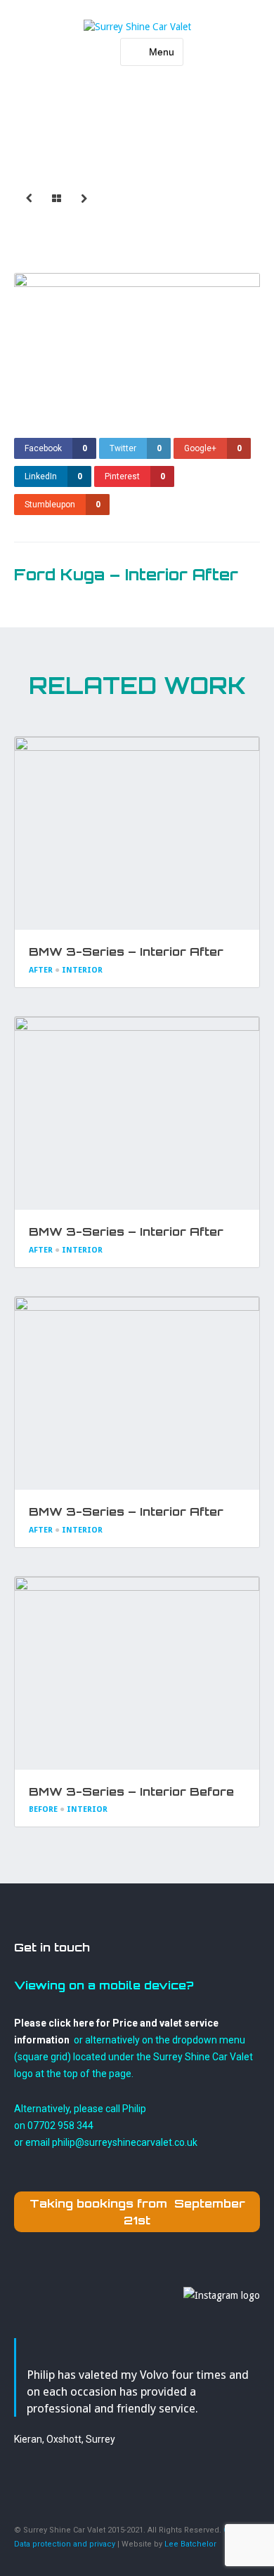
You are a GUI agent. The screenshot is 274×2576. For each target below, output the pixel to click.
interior (82, 970)
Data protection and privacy (65, 2544)
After (41, 970)
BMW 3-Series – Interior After (126, 952)
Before (43, 1809)
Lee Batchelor (190, 2544)
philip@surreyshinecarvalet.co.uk (125, 2142)
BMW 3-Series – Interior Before (131, 1791)
